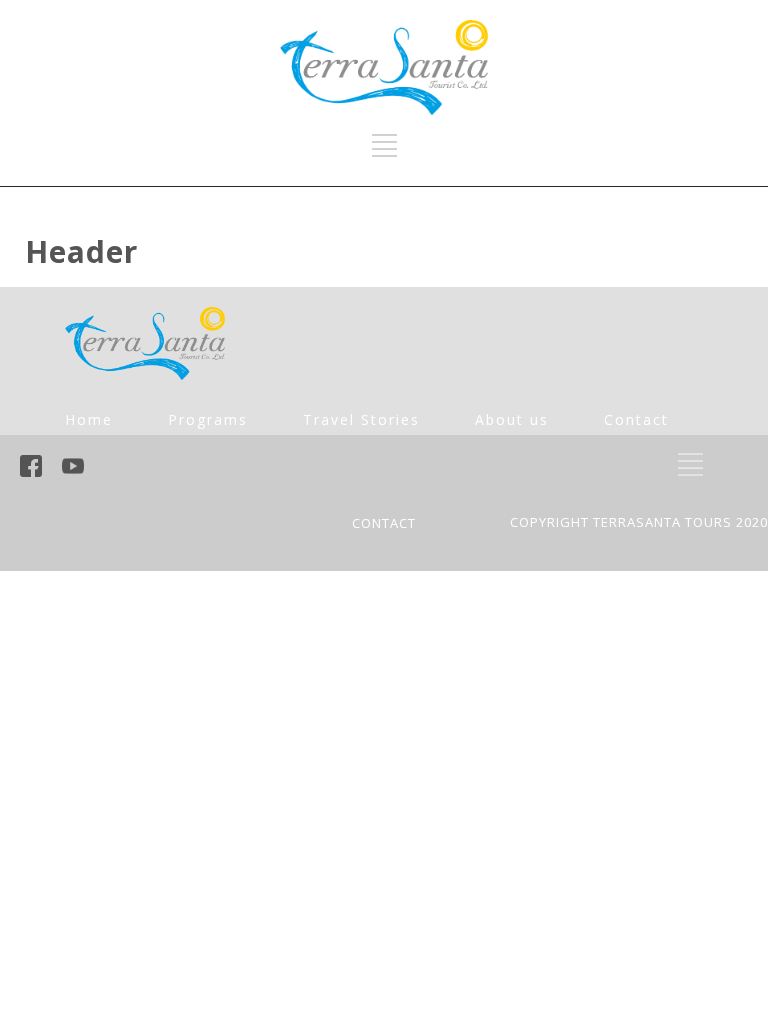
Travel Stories (361, 419)
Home (89, 419)
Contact (636, 419)
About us (512, 419)
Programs (208, 419)
